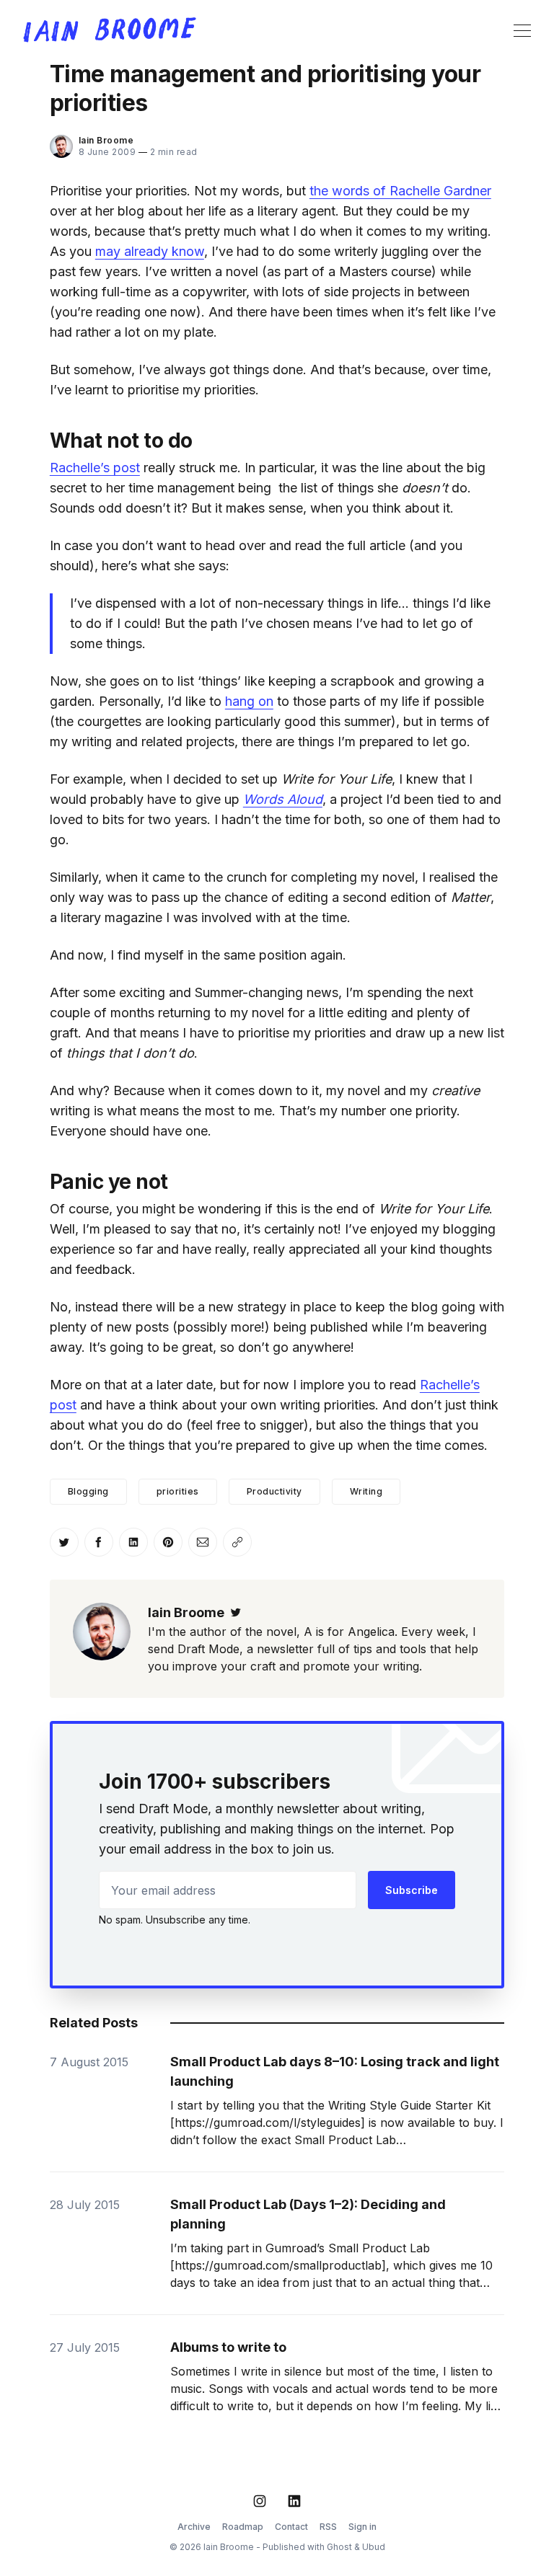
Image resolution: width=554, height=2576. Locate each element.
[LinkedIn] (294, 2501)
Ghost (339, 2547)
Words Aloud (283, 799)
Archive (194, 2527)
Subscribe (412, 1890)
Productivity (274, 1491)
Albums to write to (228, 2347)
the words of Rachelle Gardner (400, 191)
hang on (249, 701)
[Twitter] (236, 1612)
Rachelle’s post (95, 468)
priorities (178, 1491)
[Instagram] (260, 2501)
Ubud (374, 2547)
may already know (150, 251)
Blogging (88, 1491)
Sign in (362, 2527)
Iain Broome (106, 140)
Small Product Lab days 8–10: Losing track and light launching (335, 2071)
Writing (366, 1491)
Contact (291, 2527)
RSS (328, 2527)
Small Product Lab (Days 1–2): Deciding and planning (308, 2214)
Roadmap (243, 2527)
